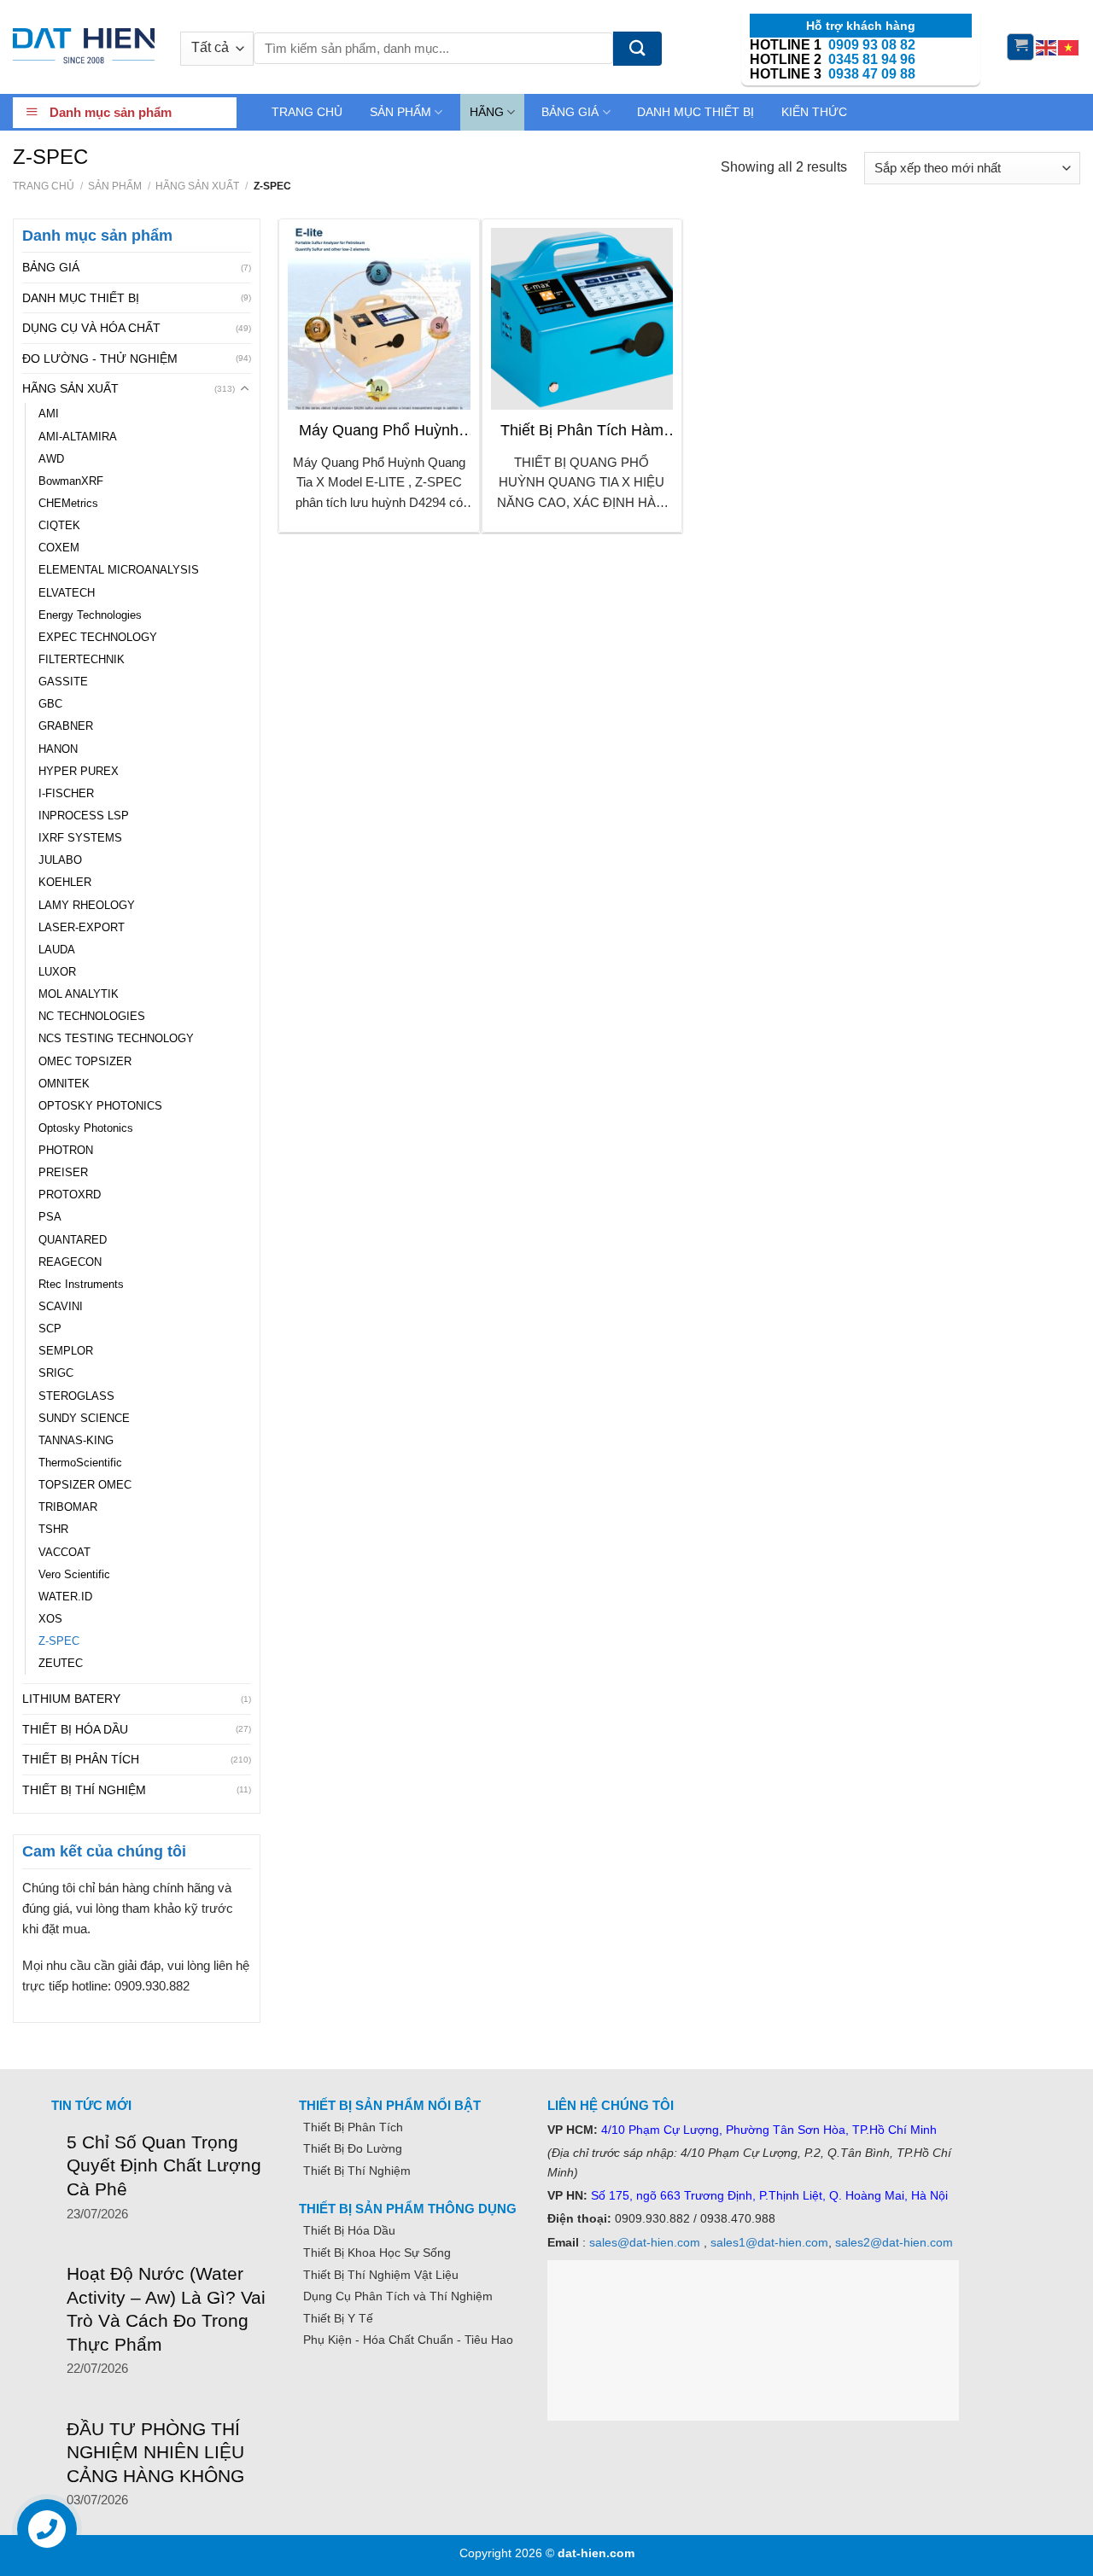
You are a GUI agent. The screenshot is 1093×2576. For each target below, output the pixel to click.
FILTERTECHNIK (82, 660)
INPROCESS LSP (84, 816)
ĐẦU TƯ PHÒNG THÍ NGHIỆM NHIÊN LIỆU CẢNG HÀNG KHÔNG (155, 2452)
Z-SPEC (59, 1641)
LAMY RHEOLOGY (87, 906)
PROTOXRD (70, 1195)
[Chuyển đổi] (245, 388)
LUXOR (57, 972)
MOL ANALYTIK (79, 994)
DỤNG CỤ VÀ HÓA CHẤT (91, 328)
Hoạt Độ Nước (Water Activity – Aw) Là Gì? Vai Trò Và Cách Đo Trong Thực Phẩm (166, 2309)
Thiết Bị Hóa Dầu (349, 2230)
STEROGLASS (76, 1396)
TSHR (53, 1530)
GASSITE (63, 682)
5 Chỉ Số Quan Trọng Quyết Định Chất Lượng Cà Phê (164, 2165)
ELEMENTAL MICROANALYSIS (119, 570)
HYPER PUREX (79, 772)
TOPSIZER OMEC (85, 1485)
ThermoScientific (80, 1463)
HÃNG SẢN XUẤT (197, 186)
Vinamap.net (337, 2379)
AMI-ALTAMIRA (78, 437)
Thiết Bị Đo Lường (353, 2148)
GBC (50, 704)
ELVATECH (67, 593)
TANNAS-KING (76, 1441)
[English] (1047, 47)
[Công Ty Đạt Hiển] (84, 47)
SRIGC (56, 1373)
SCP (50, 1329)
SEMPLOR (66, 1351)
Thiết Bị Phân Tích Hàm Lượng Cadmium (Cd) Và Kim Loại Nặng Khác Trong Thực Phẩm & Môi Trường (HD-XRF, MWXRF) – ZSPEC (582, 431)
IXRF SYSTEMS (80, 838)
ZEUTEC (61, 1664)
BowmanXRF (71, 481)
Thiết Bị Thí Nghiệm (357, 2171)
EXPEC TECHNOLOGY (98, 638)
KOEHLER (65, 883)
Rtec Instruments (81, 1285)
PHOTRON (66, 1151)
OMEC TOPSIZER (85, 1062)
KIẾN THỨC (814, 112)
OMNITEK (64, 1084)
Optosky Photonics (86, 1128)
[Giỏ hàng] (1020, 47)
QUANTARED (73, 1240)
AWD (51, 459)
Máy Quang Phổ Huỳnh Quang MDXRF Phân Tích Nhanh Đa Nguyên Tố (379, 431)
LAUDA (57, 950)
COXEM (59, 548)
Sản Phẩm (115, 186)
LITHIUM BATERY (71, 1699)
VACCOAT (64, 1553)
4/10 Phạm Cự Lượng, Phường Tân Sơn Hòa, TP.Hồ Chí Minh (769, 2130)
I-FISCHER (66, 794)
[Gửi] (637, 49)
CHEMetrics (68, 504)
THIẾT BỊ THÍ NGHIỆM (84, 1790)
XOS (50, 1619)
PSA (50, 1217)
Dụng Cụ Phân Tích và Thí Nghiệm (398, 2296)
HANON (58, 749)
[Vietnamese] (1069, 47)
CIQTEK (59, 526)
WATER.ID (65, 1597)
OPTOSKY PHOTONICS (100, 1106)
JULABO (60, 860)
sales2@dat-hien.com (894, 2242)
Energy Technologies (90, 615)
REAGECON (70, 1262)
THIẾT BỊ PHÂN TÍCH (81, 1759)
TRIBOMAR (68, 1507)
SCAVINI (61, 1307)
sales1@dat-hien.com (769, 2242)
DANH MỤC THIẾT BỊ (696, 112)
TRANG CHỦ (307, 112)
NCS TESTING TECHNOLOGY (116, 1039)
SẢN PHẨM (400, 112)
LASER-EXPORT (82, 928)
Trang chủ (44, 186)
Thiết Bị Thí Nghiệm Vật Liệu (381, 2275)
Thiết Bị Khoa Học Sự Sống (377, 2253)
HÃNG (487, 112)
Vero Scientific (74, 1575)
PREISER (63, 1173)
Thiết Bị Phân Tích (353, 2127)
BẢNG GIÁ (570, 112)
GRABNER (66, 726)
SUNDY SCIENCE (84, 1419)
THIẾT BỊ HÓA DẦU (75, 1729)
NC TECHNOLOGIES (92, 1017)
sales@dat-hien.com (645, 2242)
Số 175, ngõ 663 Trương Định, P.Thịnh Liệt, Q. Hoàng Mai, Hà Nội (768, 2195)
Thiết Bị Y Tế (338, 2318)
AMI (49, 414)
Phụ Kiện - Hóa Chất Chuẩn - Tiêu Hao (408, 2340)
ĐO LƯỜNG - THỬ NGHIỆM (100, 358)
